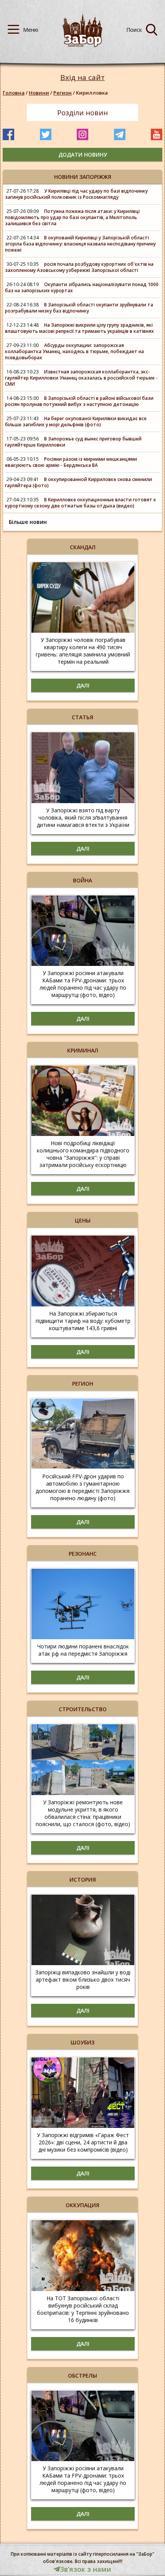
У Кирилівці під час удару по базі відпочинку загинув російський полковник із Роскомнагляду (76, 194)
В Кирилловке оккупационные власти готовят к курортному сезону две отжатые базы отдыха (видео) (81, 503)
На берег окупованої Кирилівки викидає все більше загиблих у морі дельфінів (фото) (76, 421)
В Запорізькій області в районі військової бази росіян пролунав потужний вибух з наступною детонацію (79, 401)
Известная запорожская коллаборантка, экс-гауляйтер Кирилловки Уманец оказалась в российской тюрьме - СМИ (81, 378)
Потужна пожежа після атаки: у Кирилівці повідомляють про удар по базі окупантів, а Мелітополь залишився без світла (72, 217)
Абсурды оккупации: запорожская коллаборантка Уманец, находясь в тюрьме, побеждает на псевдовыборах (74, 351)
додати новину (83, 155)
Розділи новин (82, 113)
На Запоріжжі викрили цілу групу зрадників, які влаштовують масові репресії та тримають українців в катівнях (79, 328)
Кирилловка (92, 93)
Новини (39, 93)
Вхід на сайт (82, 78)
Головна (14, 93)
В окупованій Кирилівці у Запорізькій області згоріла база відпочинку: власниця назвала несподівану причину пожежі (80, 244)
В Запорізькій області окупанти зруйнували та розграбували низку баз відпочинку (79, 308)
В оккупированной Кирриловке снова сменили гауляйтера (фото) (78, 482)
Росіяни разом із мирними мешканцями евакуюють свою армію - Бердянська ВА (71, 462)
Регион (63, 93)
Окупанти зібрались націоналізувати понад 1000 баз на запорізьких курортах (82, 287)
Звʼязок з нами (86, 2569)
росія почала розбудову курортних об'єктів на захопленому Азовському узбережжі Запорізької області (79, 267)
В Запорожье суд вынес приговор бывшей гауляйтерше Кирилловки (73, 442)
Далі (83, 685)
